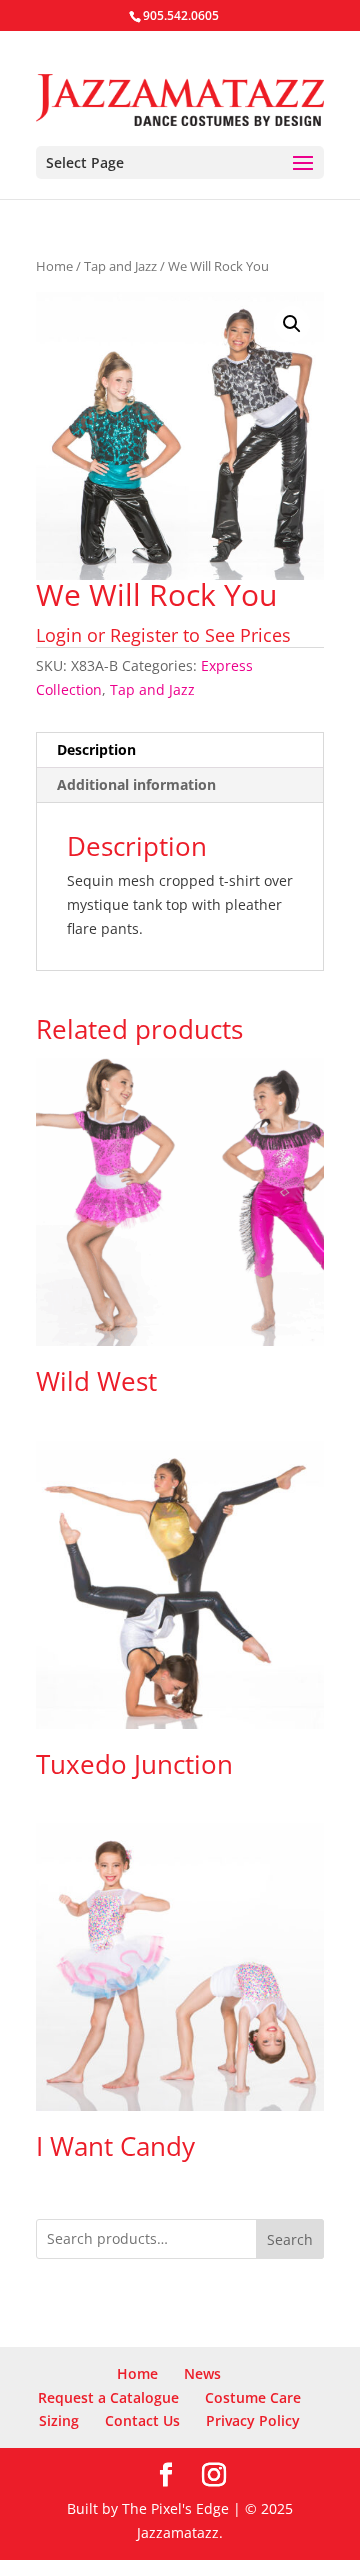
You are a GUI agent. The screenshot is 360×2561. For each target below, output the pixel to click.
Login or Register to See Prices (163, 635)
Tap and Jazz (120, 266)
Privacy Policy (253, 2420)
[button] (292, 324)
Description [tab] (96, 749)
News (202, 2373)
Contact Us (142, 2420)
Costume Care (253, 2397)
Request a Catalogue (108, 2397)
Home (54, 266)
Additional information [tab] (136, 784)
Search (290, 2239)
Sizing (59, 2420)
